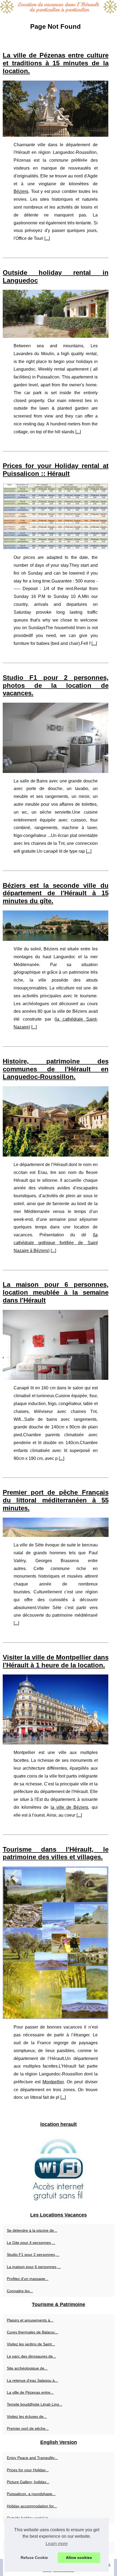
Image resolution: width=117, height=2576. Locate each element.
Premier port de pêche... (28, 2428)
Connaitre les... (20, 2291)
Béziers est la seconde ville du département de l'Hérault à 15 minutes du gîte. (56, 893)
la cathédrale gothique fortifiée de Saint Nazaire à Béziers (56, 1243)
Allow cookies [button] (79, 2558)
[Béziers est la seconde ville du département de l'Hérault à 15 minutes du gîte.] (56, 926)
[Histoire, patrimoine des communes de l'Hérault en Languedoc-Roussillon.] (56, 1121)
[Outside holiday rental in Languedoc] (56, 314)
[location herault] (59, 7)
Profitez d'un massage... (28, 2279)
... (47, 238)
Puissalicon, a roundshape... (31, 2494)
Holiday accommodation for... (32, 2506)
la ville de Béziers (69, 1807)
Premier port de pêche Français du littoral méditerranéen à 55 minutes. (56, 1500)
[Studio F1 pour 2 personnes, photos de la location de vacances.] (56, 738)
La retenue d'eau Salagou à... (32, 2380)
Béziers (21, 191)
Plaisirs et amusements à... (30, 2320)
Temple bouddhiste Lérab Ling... (35, 2404)
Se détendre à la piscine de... (32, 2230)
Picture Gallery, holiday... (28, 2482)
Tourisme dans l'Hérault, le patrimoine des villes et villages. (56, 1853)
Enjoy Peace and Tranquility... (32, 2458)
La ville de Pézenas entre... (30, 2392)
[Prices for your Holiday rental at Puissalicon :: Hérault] (56, 516)
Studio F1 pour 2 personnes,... (33, 2255)
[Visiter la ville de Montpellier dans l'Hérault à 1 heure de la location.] (56, 1709)
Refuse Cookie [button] (34, 2558)
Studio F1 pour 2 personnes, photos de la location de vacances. (56, 685)
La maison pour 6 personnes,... (34, 2267)
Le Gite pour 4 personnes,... (31, 2243)
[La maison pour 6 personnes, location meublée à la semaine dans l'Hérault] (56, 1345)
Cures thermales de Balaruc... (33, 2332)
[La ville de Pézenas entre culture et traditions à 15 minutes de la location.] (56, 109)
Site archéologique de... (27, 2368)
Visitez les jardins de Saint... (31, 2344)
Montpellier (53, 2082)
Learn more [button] (57, 2544)
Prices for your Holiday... (28, 2470)
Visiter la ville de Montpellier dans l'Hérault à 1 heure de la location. (56, 1661)
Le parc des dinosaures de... (31, 2356)
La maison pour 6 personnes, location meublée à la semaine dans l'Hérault (56, 1292)
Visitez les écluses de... (27, 2416)
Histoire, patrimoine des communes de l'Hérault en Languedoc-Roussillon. (56, 1069)
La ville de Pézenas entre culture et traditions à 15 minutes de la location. (56, 63)
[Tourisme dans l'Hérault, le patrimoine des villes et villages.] (56, 1943)
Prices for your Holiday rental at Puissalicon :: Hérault (56, 470)
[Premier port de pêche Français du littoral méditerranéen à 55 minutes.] (56, 1527)
